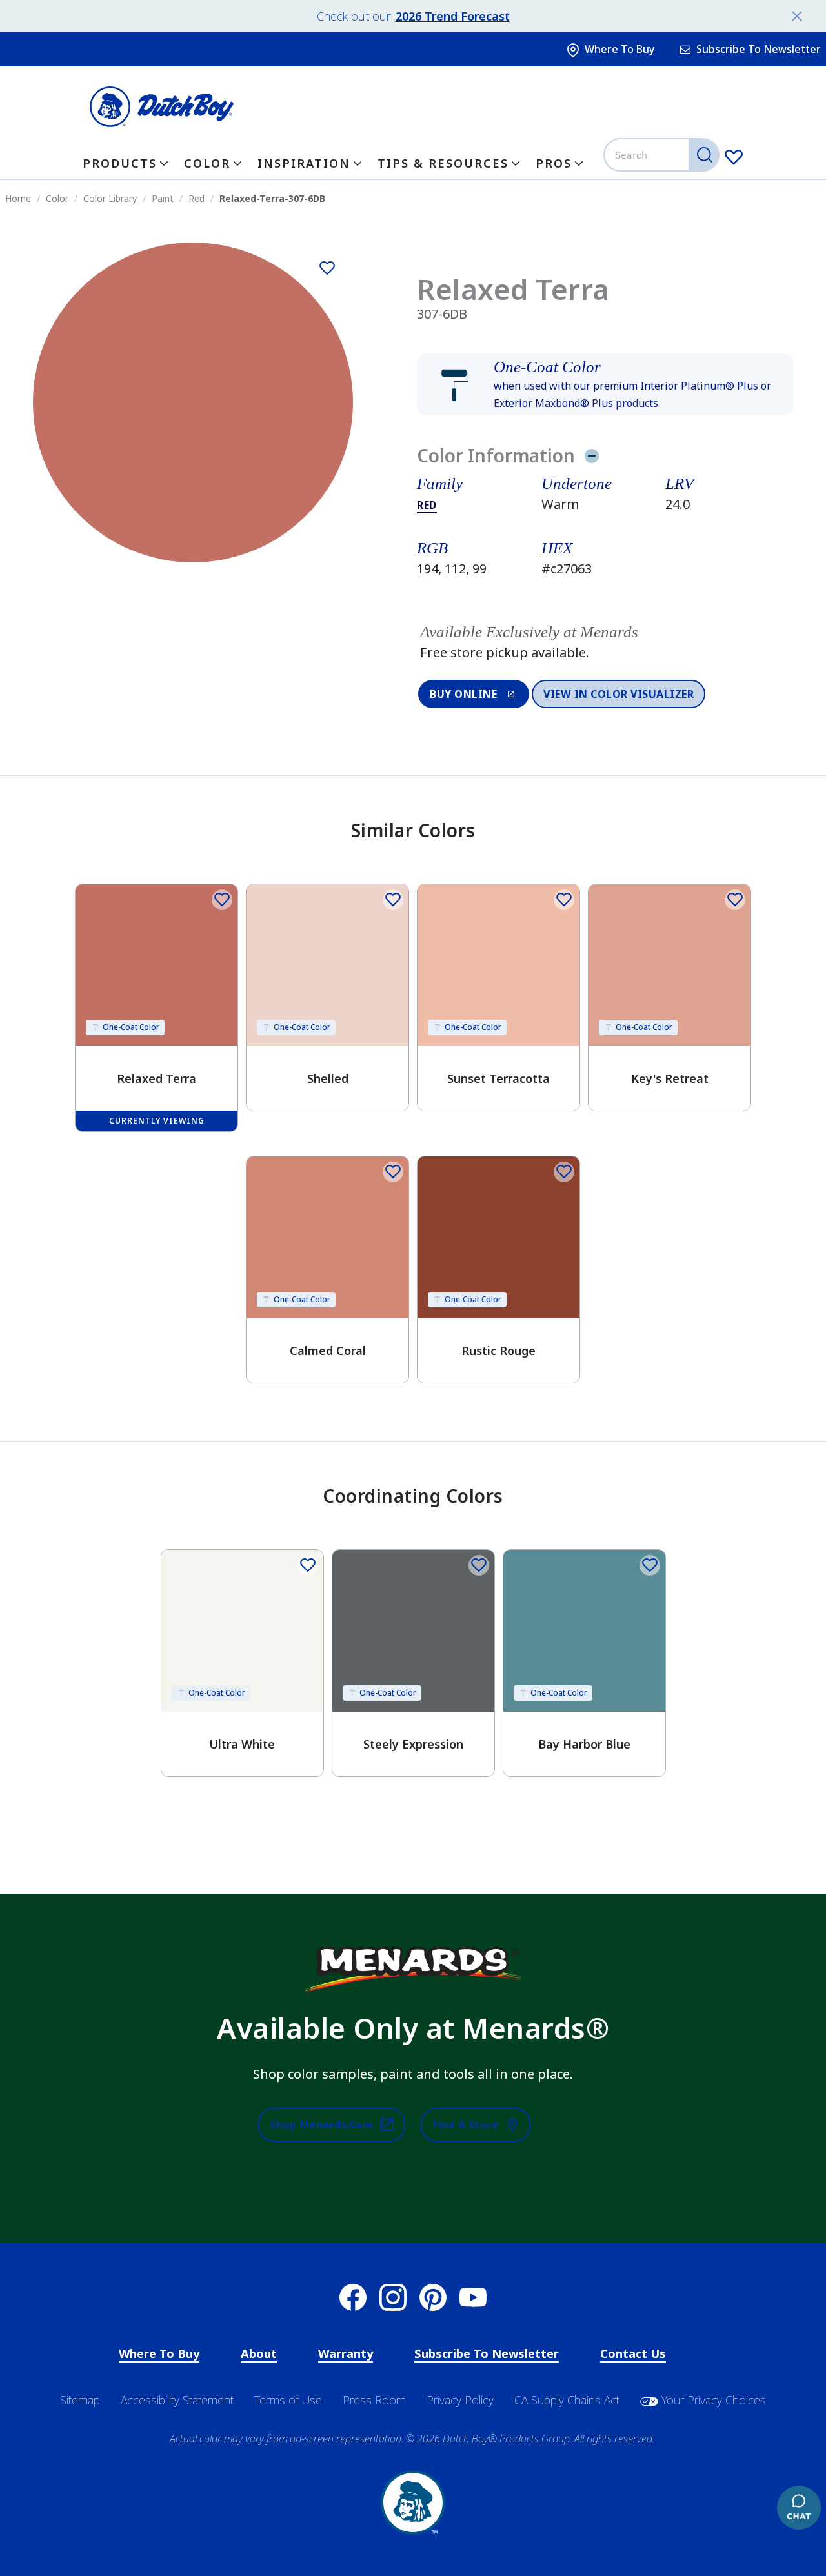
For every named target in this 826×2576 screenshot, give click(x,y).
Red (427, 505)
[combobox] (663, 155)
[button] (605, 384)
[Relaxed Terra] (327, 268)
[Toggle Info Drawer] (591, 455)
